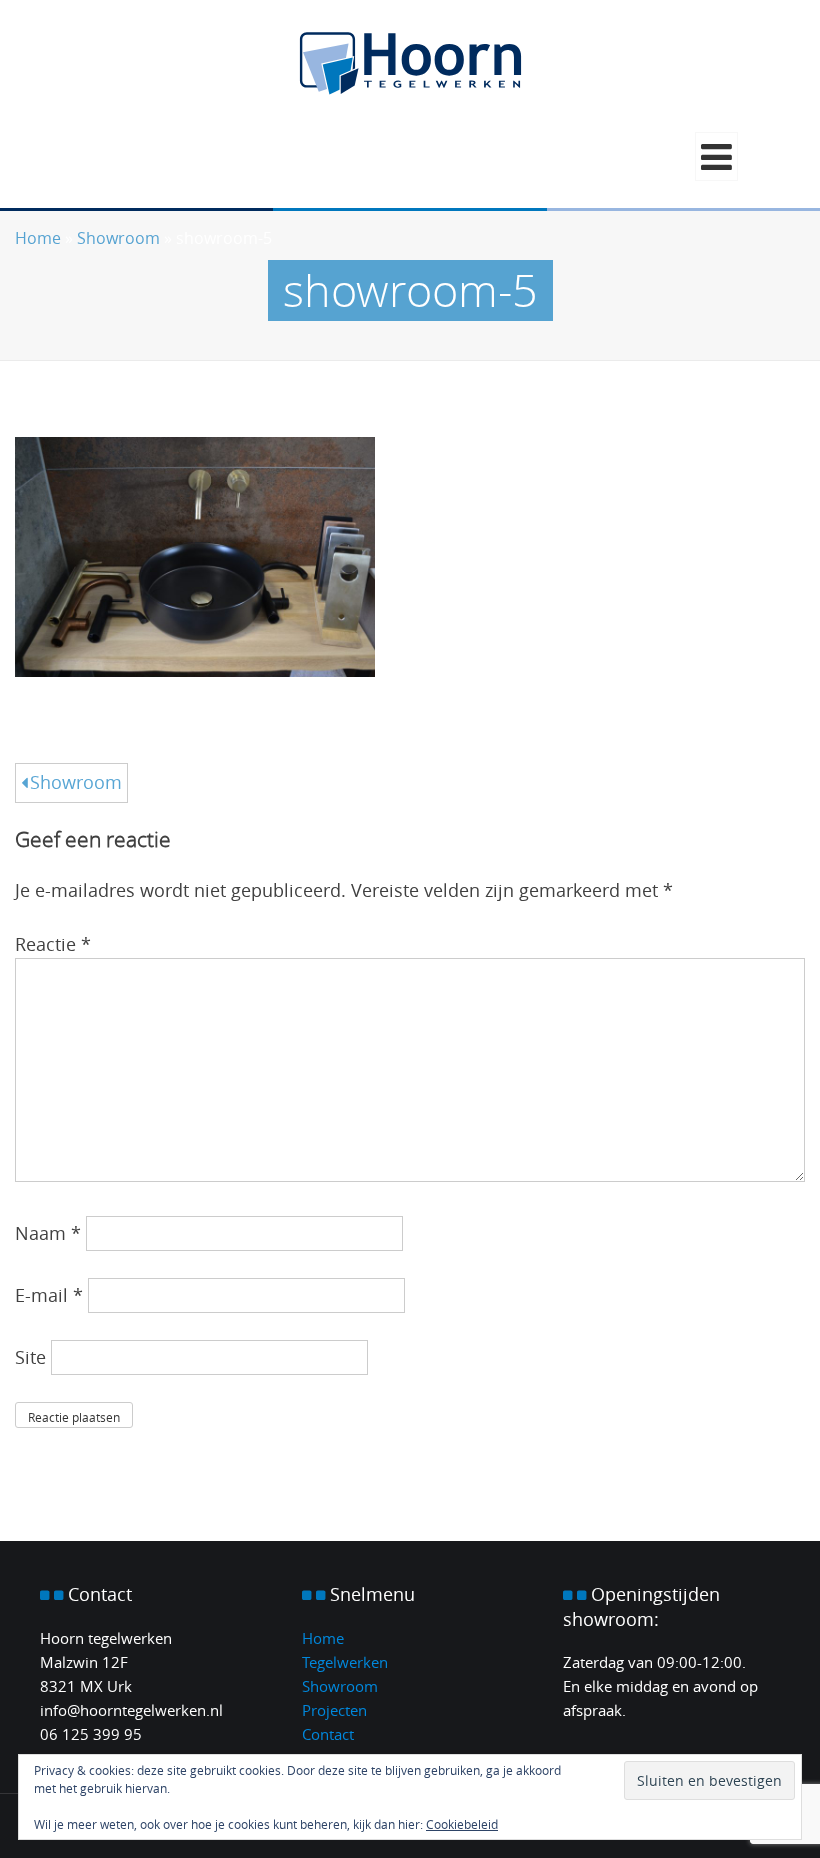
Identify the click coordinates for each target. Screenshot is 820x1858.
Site (30, 1357)
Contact (328, 1734)
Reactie (53, 944)
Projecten (334, 1710)
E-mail (49, 1295)
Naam (48, 1233)
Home (38, 238)
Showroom (118, 238)
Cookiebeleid (462, 1824)
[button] (716, 156)
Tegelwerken (345, 1662)
